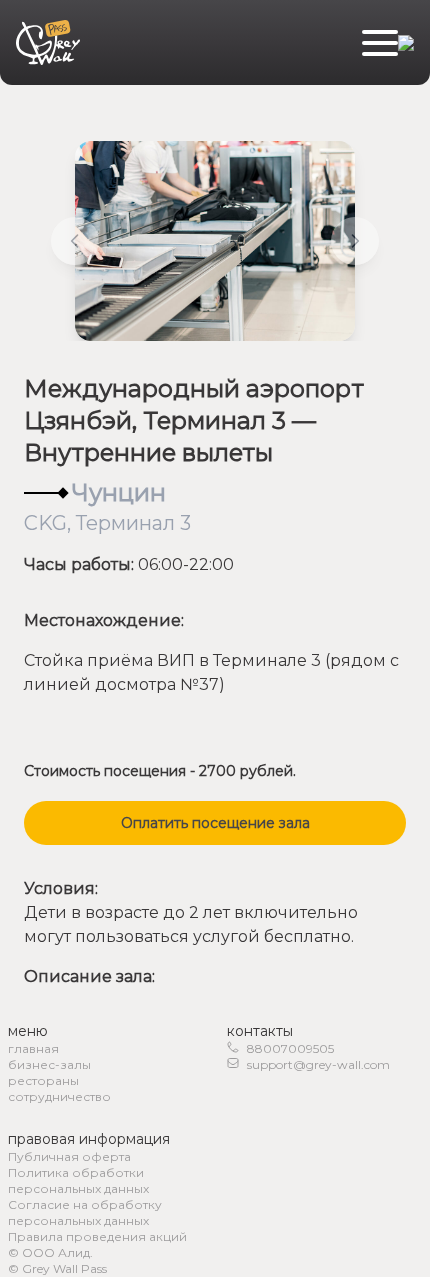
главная (33, 1048)
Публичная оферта (69, 1156)
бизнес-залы (49, 1064)
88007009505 (290, 1048)
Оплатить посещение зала (215, 823)
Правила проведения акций (97, 1236)
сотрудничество (59, 1096)
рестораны (43, 1080)
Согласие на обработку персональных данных (85, 1212)
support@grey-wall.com (318, 1064)
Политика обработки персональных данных (78, 1180)
